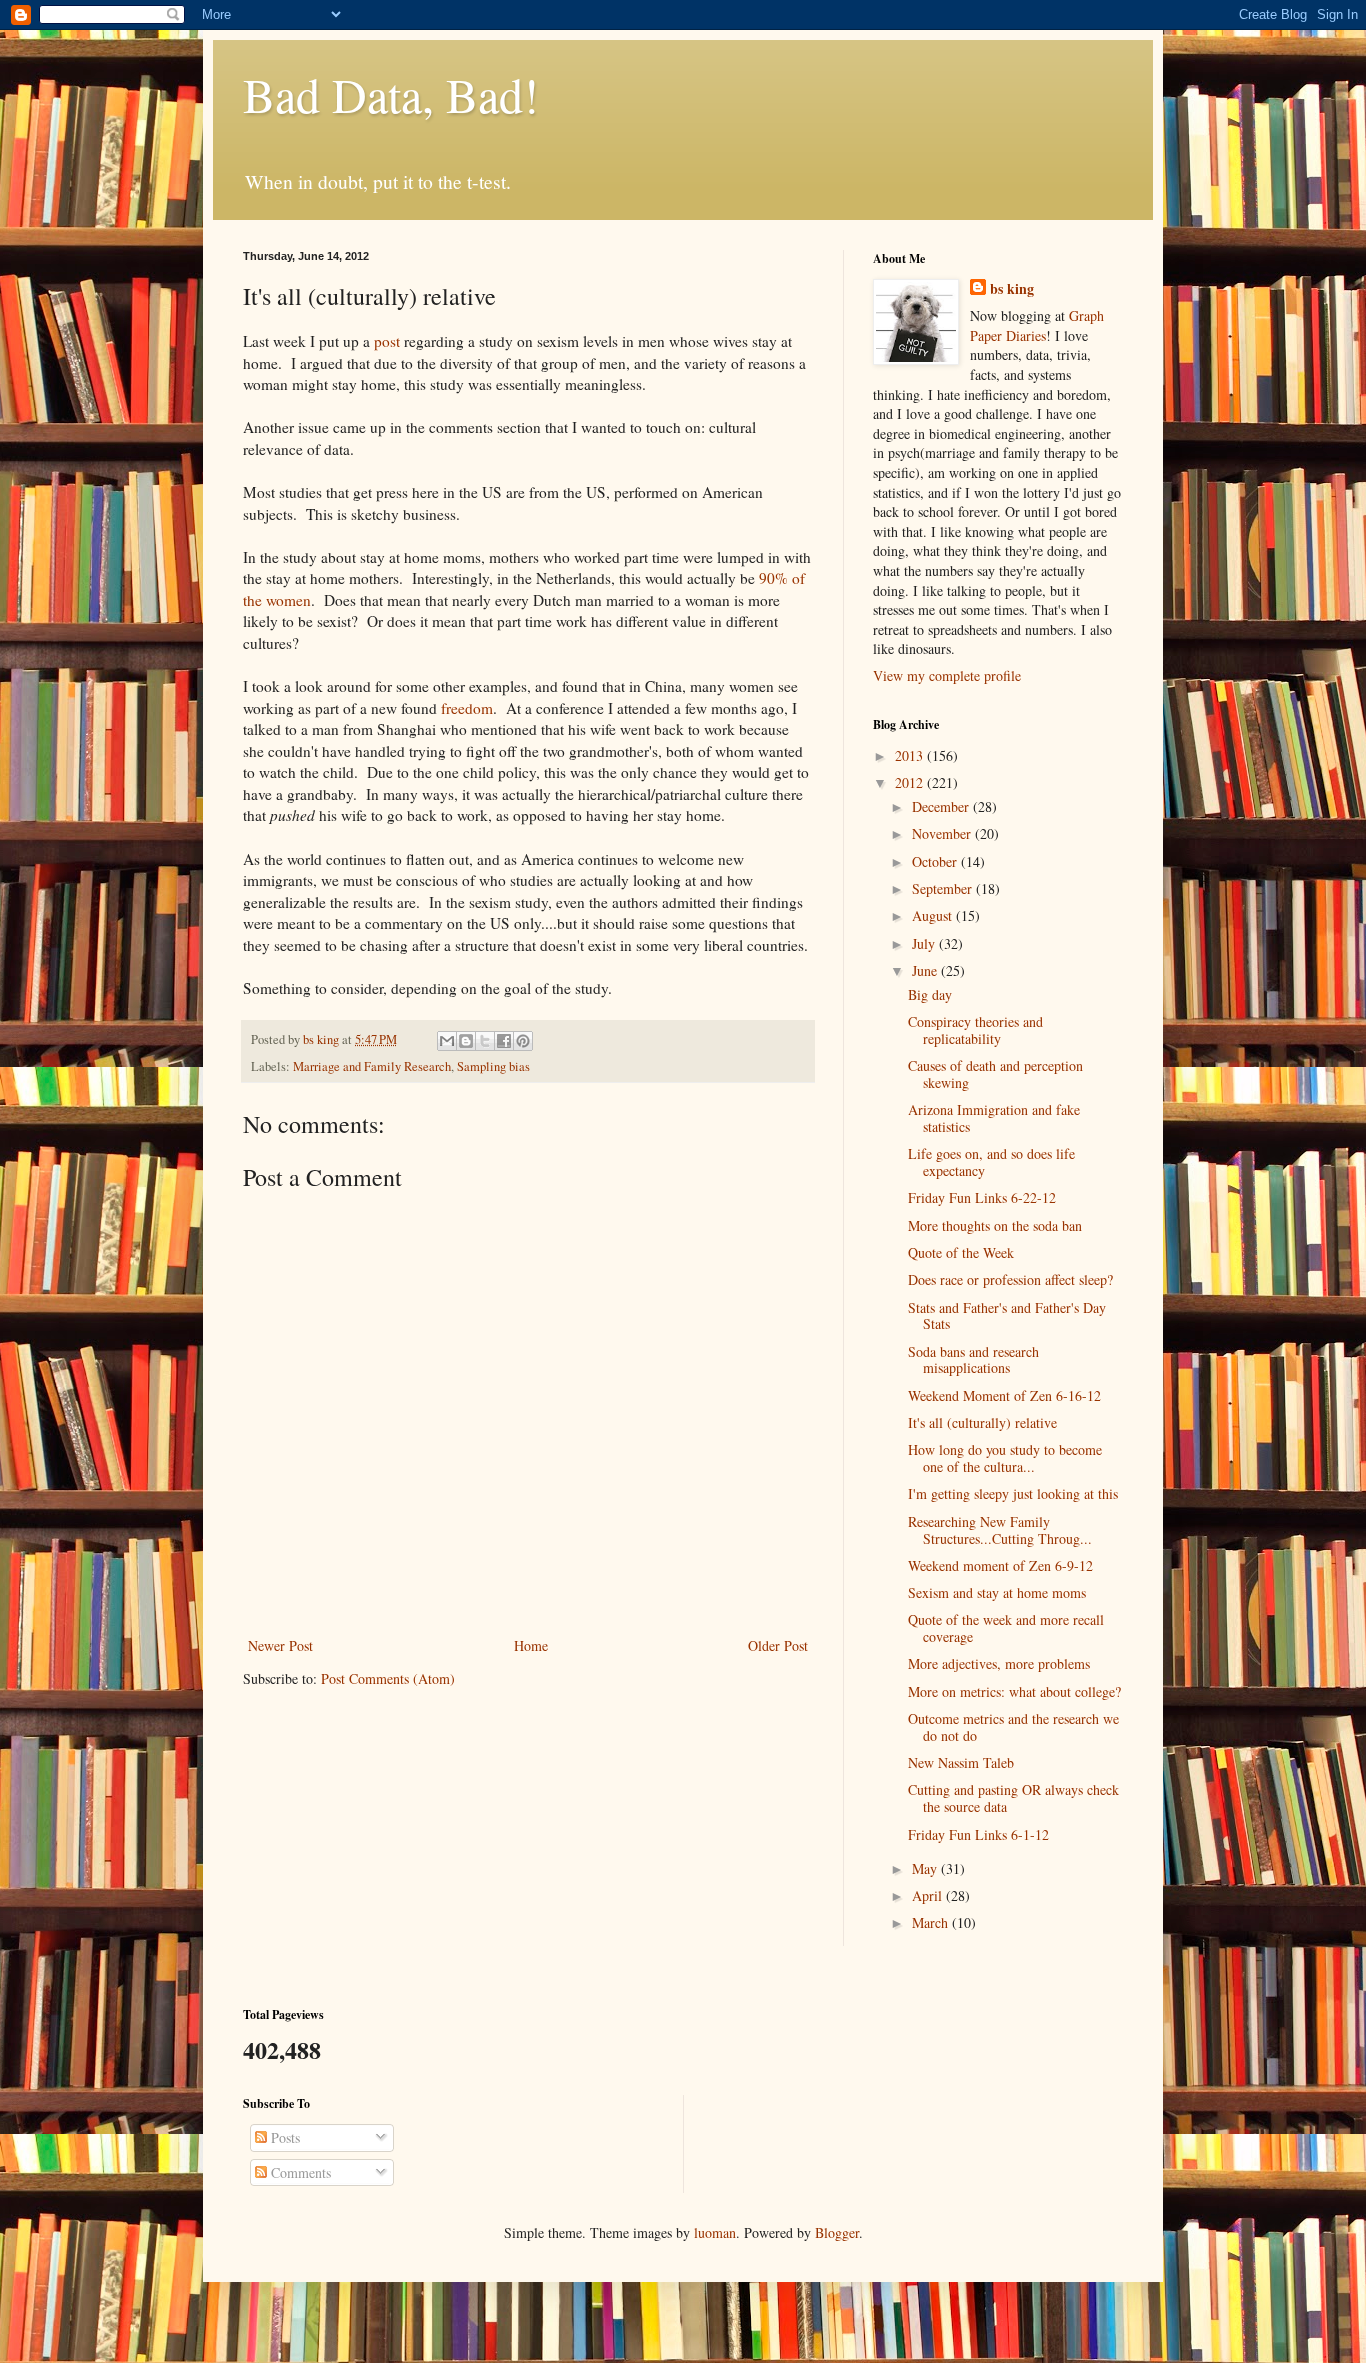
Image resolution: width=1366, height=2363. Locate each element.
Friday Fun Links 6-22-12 (982, 1197)
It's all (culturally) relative (982, 1422)
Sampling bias (493, 1066)
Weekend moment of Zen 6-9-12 (1000, 1565)
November (943, 833)
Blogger (837, 2232)
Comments (299, 2172)
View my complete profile (947, 675)
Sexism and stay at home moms (997, 1592)
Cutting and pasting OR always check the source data (1013, 1798)
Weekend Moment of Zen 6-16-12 (1004, 1395)
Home (531, 1645)
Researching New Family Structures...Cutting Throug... (1000, 1530)
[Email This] (447, 1041)
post (387, 341)
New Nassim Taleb (961, 1762)
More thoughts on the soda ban (995, 1225)
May (926, 1868)
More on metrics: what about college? (1014, 1691)
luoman (715, 2232)
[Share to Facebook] (504, 1041)
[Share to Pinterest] (523, 1041)
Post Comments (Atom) (388, 1678)
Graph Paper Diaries (1037, 325)
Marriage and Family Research (372, 1066)
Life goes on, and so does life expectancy (991, 1162)
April (929, 1895)
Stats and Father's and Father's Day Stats (1007, 1316)
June (926, 970)
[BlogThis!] (466, 1041)
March (932, 1922)
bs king (1012, 289)
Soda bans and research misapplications (973, 1360)
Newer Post (280, 1645)
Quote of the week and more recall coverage (1006, 1628)
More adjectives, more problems (999, 1663)
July (925, 943)
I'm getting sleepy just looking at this (1013, 1493)
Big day (930, 994)
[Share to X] (485, 1041)
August (934, 915)
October (936, 861)
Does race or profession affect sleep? (1010, 1279)
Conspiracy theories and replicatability (975, 1030)
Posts (283, 2137)
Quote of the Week (961, 1252)
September (944, 888)
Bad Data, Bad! (391, 94)
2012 (911, 782)
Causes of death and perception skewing (995, 1074)
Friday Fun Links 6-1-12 (978, 1834)
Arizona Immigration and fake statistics (994, 1118)
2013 (911, 755)
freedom (467, 708)
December (942, 806)
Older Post (778, 1645)
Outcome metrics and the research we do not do (1013, 1727)
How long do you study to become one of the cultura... (1005, 1458)
